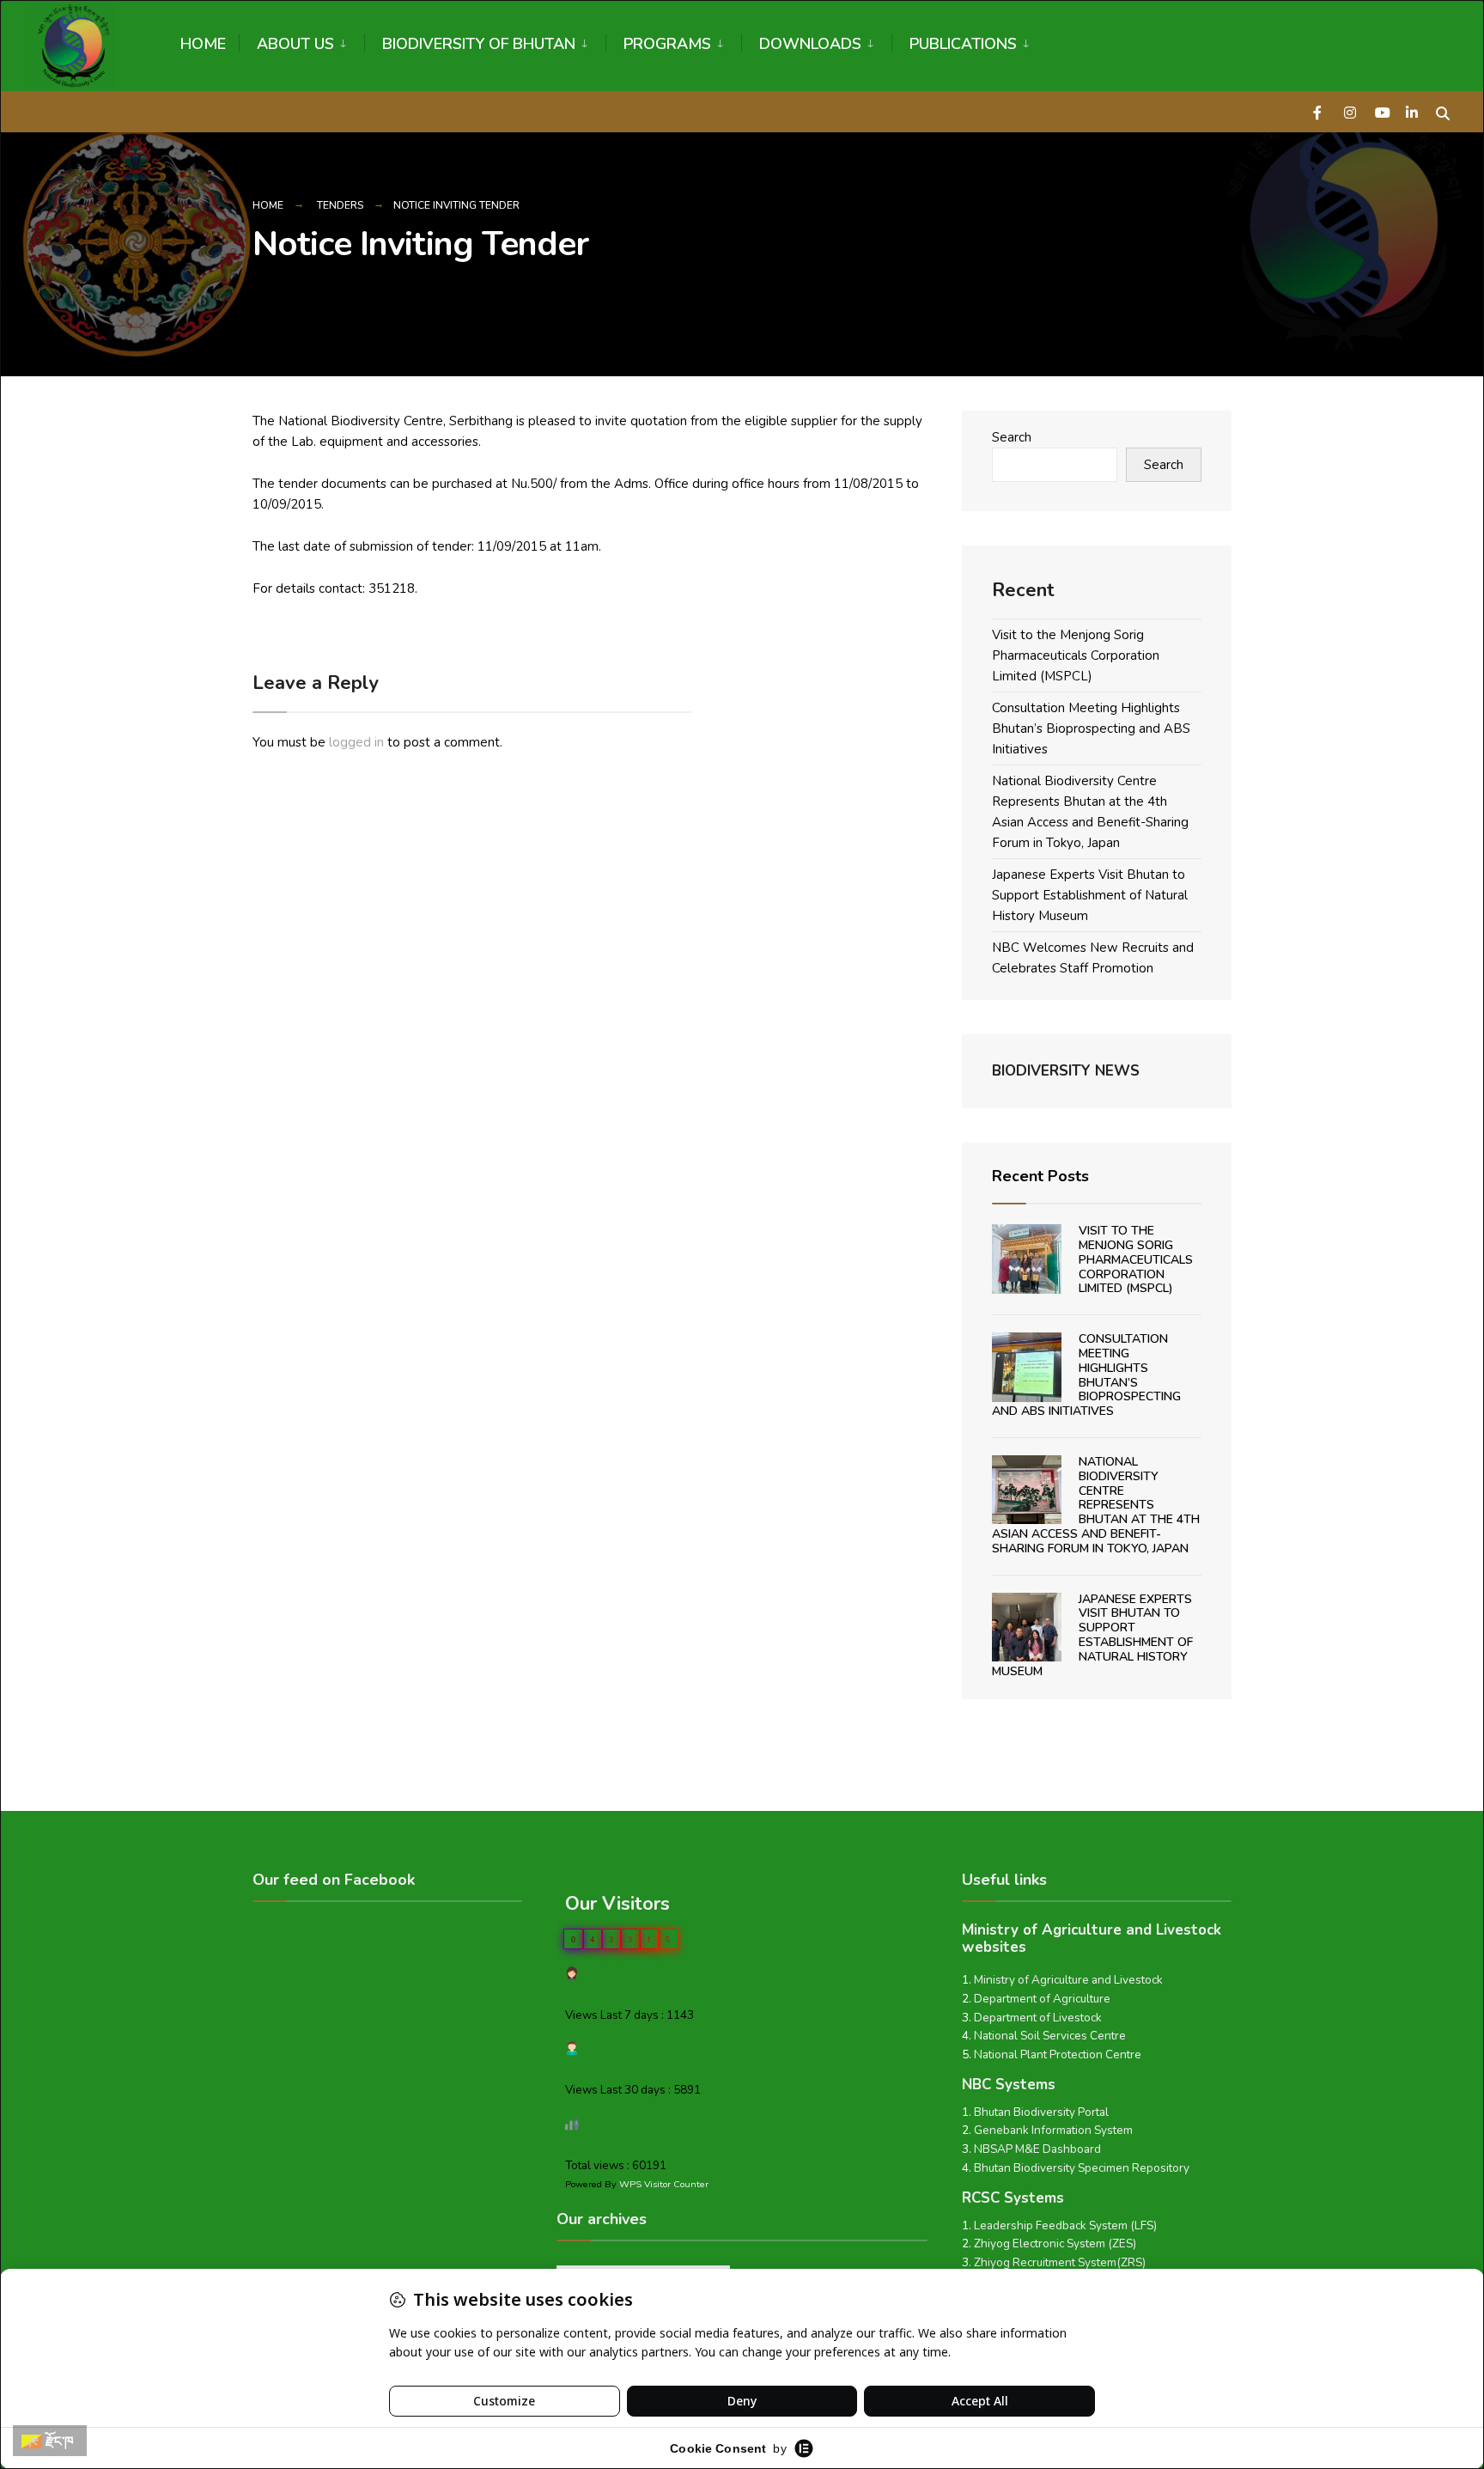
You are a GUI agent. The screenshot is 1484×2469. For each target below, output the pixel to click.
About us (295, 44)
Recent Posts (1040, 1176)
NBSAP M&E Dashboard (1037, 2149)
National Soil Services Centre (1050, 2036)
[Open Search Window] (1443, 111)
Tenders (340, 205)
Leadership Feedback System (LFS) (1065, 2225)
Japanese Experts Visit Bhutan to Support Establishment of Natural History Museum (1090, 895)
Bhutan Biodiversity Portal (1041, 2112)
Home (203, 44)
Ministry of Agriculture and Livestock (1068, 1980)
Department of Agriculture (1042, 1999)
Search (1012, 437)
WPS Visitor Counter (664, 2184)
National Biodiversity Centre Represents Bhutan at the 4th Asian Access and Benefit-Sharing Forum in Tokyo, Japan (1096, 1505)
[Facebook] (1319, 111)
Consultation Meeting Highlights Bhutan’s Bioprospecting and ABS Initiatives (1091, 729)
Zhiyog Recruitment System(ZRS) (1060, 2262)
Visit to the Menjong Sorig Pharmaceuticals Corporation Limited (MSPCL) (1076, 655)
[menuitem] (301, 41)
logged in (356, 742)
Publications (963, 44)
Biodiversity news (1066, 1071)
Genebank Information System (1053, 2130)
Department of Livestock (1038, 2018)
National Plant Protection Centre (1058, 2054)
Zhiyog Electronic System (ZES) (1055, 2243)
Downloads (810, 44)
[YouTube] (1381, 111)
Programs (667, 44)
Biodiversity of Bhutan (479, 44)
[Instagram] (1350, 111)
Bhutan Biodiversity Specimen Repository (1082, 2168)
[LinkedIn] (1412, 111)
